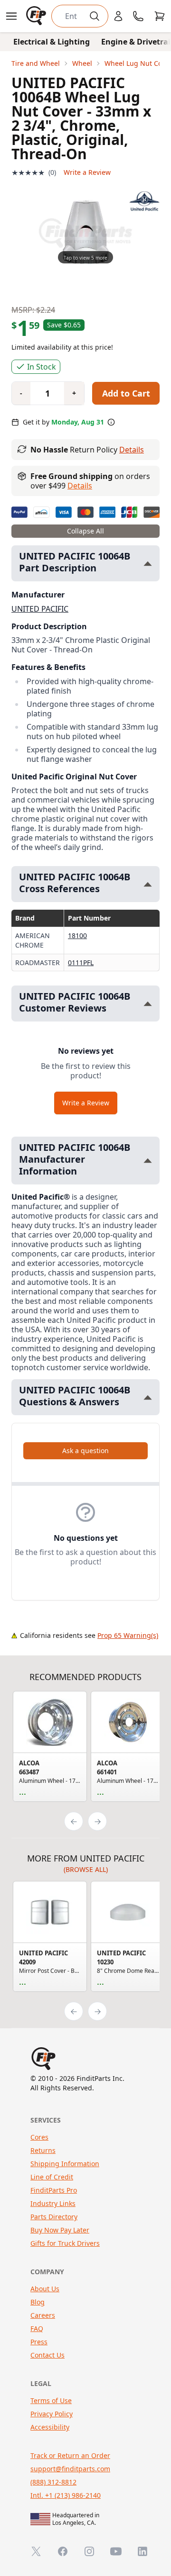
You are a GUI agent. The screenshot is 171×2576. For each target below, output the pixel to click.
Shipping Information (65, 2164)
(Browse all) (86, 1869)
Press (39, 2342)
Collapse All (85, 531)
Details (132, 450)
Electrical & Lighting (52, 42)
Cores (39, 2137)
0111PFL (81, 963)
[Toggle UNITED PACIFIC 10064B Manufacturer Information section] (148, 1161)
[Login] (118, 16)
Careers (43, 2315)
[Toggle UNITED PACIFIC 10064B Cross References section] (148, 884)
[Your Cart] (160, 16)
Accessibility (50, 2427)
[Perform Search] (95, 16)
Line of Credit (52, 2177)
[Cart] (160, 16)
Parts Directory (54, 2217)
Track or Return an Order (70, 2455)
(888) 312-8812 (53, 2482)
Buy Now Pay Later (60, 2230)
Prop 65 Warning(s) (128, 1635)
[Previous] (74, 1821)
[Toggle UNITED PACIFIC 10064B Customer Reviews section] (148, 1004)
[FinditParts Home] (37, 16)
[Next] (97, 1821)
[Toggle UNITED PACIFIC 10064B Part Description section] (148, 564)
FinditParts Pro (54, 2190)
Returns (43, 2150)
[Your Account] (118, 16)
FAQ (37, 2328)
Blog (38, 2302)
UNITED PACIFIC (40, 609)
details (80, 486)
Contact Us (47, 2355)
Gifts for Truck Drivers (65, 2243)
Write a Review (87, 172)
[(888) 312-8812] (138, 16)
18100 (77, 935)
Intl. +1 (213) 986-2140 (66, 2495)
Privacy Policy (52, 2414)
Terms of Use (51, 2400)
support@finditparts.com (70, 2469)
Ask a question (85, 1451)
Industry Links (53, 2203)
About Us (45, 2289)
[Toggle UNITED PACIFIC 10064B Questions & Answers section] (148, 1397)
